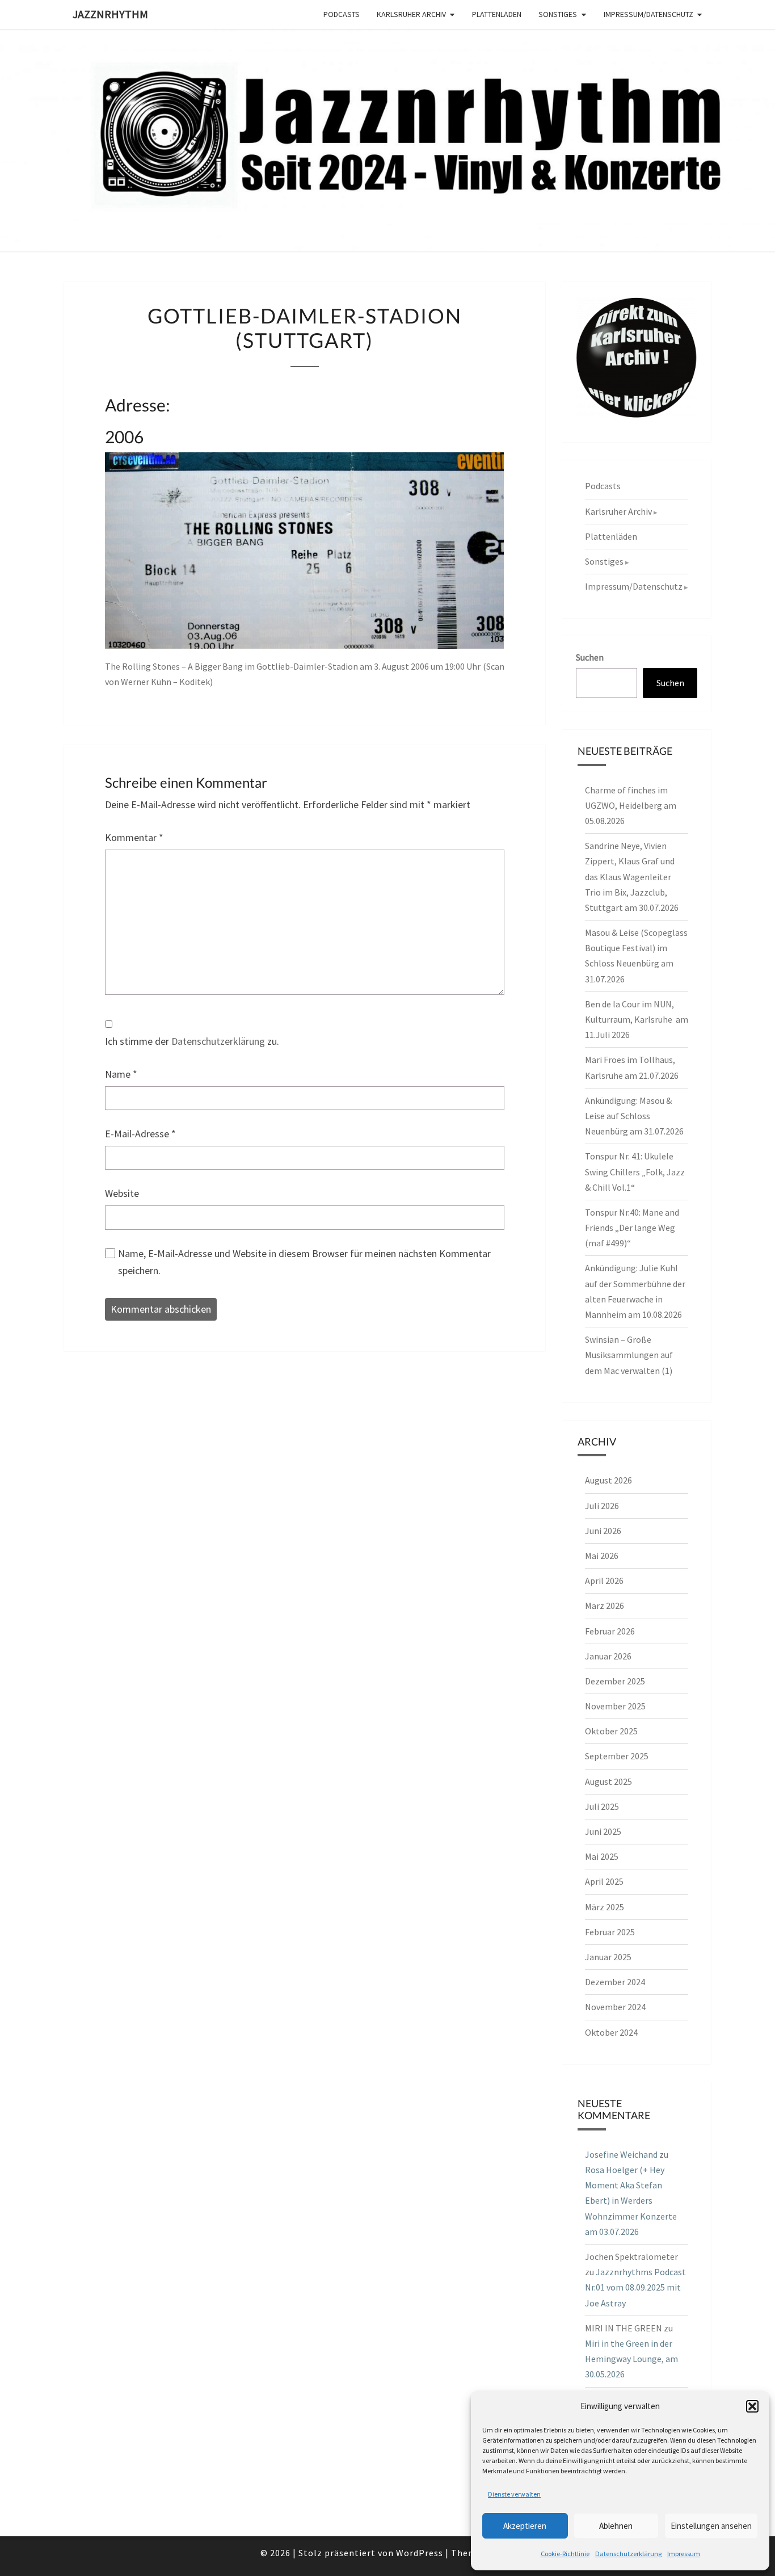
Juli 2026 (602, 1506)
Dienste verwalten (514, 2494)
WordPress (420, 2553)
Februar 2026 (610, 1631)
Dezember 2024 (615, 1982)
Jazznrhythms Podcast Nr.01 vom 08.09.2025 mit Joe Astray (635, 2287)
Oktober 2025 (611, 1731)
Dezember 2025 (615, 1681)
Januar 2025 (608, 1957)
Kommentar (134, 837)
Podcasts (342, 14)
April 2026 (604, 1581)
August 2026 (608, 1480)
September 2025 (617, 1756)
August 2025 (608, 1781)
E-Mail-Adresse (140, 1134)
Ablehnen (616, 2526)
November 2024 (615, 2007)
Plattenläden (497, 14)
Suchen (590, 657)
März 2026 (605, 1606)
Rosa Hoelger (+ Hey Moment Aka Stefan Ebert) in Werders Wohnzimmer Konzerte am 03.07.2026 (631, 2201)
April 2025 (604, 1881)
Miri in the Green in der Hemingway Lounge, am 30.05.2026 (631, 2359)
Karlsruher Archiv (411, 14)
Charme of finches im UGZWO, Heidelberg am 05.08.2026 (631, 805)
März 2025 (605, 1907)
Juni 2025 (603, 1831)
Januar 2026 (608, 1656)
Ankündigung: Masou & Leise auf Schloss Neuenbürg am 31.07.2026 (634, 1116)
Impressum (684, 2554)
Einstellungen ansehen (711, 2526)
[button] (752, 2406)
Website (122, 1193)
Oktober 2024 (611, 2032)
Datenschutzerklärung (628, 2554)
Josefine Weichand (621, 2154)
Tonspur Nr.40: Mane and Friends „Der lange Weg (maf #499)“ (632, 1228)
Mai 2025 (602, 1856)
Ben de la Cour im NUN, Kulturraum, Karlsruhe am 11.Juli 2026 (637, 1019)
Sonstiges (558, 14)
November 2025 (615, 1706)
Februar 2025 (610, 1932)
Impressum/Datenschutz (648, 14)
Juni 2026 (603, 1531)
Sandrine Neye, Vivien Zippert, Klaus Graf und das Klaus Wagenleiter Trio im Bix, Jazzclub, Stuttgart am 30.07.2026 (632, 877)
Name (121, 1074)
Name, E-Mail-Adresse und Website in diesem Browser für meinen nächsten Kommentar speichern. (304, 1262)
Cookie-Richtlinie (565, 2554)
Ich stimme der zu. (192, 1041)
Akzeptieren (525, 2526)
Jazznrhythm (110, 14)
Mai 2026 (602, 1556)
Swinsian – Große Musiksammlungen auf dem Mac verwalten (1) (629, 1355)
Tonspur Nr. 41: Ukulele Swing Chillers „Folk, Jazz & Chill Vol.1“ (635, 1171)
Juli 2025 (602, 1806)
